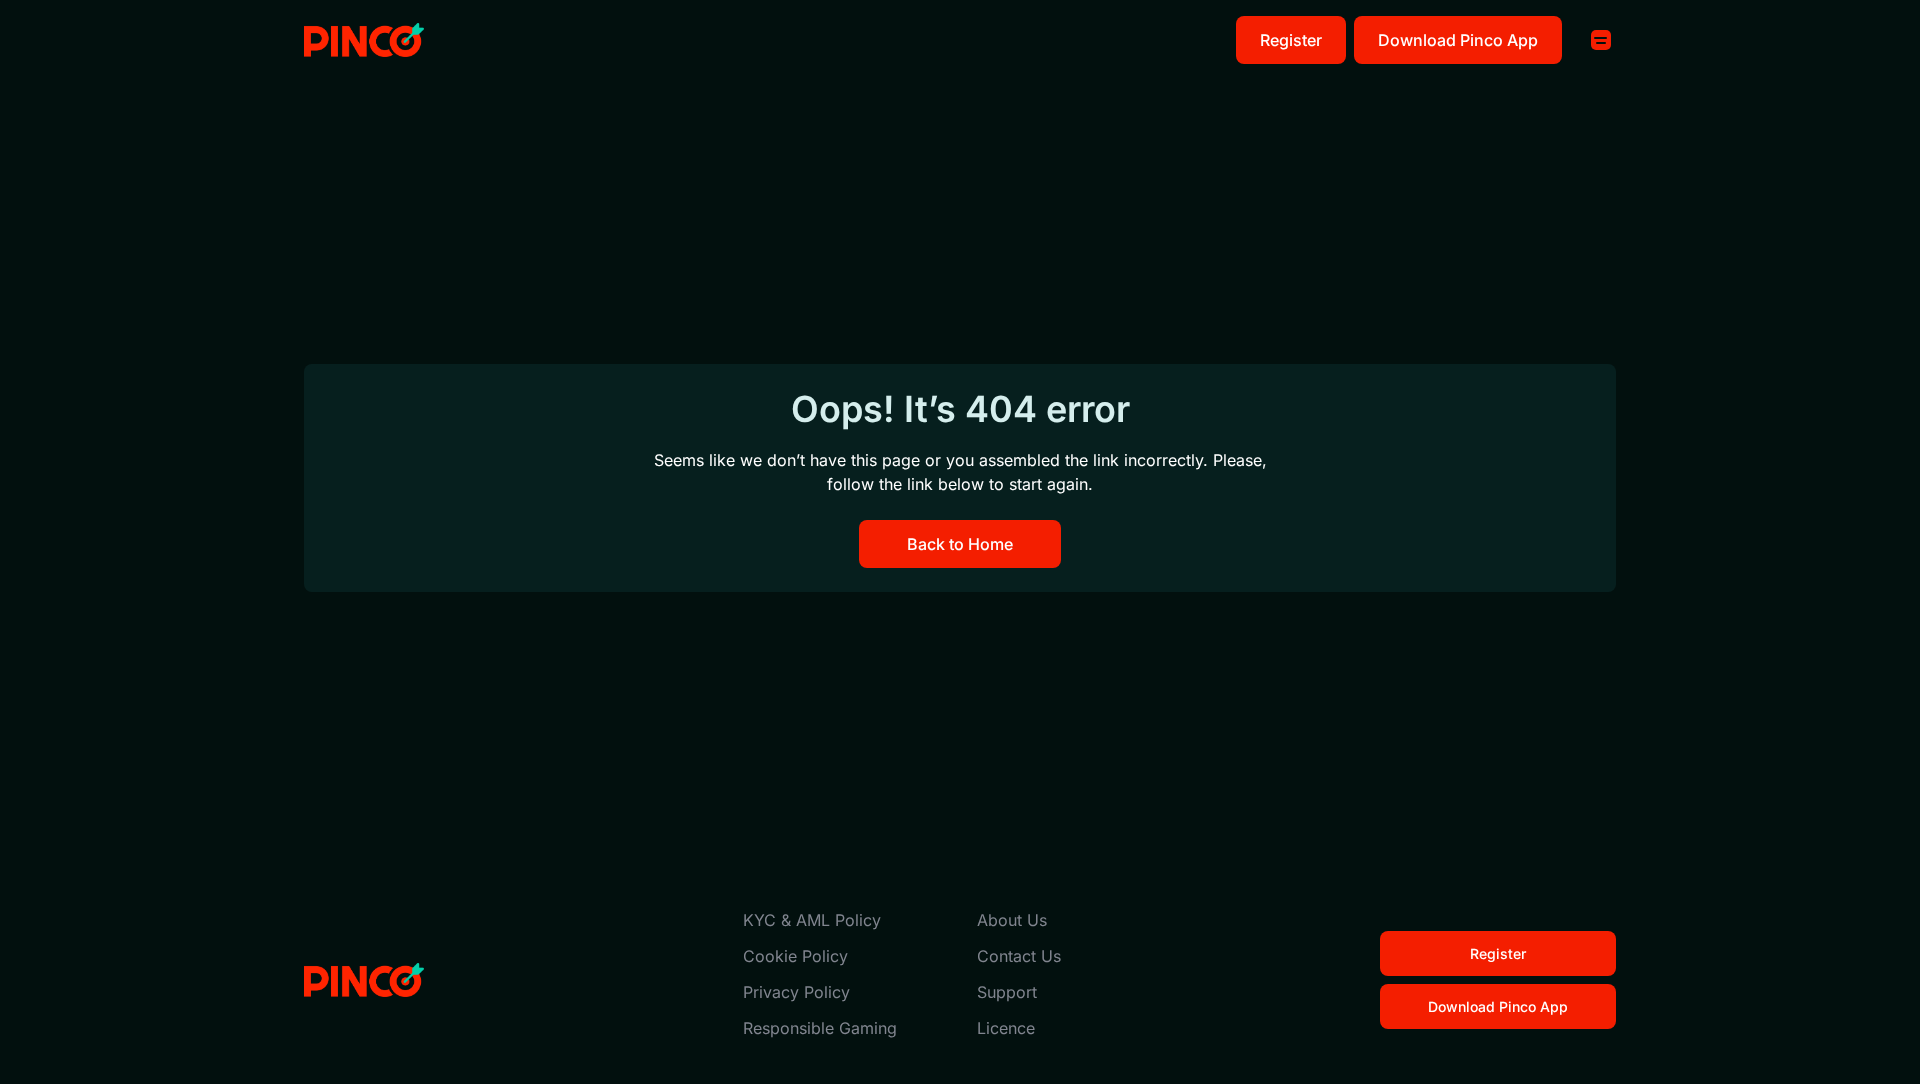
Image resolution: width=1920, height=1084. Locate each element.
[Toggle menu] (1601, 40)
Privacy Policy (796, 992)
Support (1007, 992)
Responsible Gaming (820, 1028)
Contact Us (1019, 956)
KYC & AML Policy (812, 920)
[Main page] (364, 40)
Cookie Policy (795, 956)
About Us (1012, 920)
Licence (1006, 1028)
